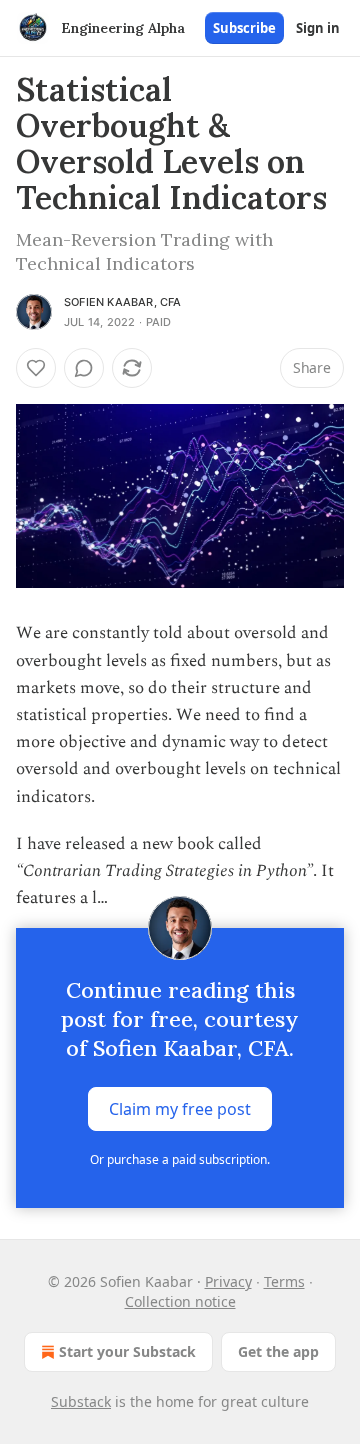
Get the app (278, 1351)
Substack (81, 1401)
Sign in (318, 28)
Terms (284, 1281)
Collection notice (180, 1301)
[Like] (36, 368)
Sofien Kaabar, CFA (123, 302)
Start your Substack (127, 1351)
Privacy (228, 1281)
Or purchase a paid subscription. (180, 1159)
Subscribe (244, 28)
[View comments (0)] (84, 368)
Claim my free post (180, 1109)
